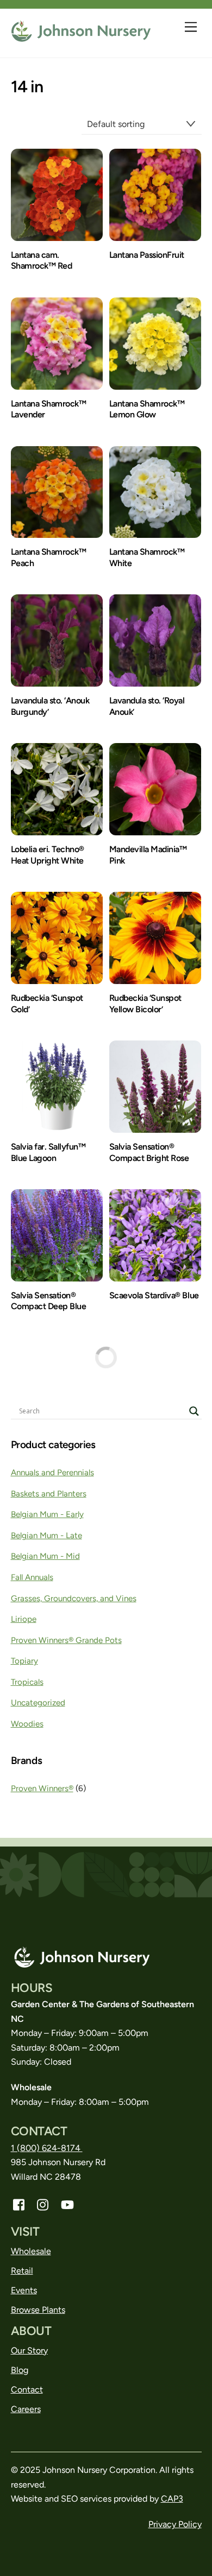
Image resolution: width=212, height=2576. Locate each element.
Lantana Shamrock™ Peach (49, 557)
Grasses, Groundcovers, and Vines (74, 1598)
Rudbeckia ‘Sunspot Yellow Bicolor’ (145, 1004)
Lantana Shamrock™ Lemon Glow (147, 409)
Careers (26, 2409)
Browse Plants (38, 2310)
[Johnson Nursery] (82, 38)
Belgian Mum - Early (47, 1514)
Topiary (24, 1661)
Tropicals (27, 1682)
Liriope (24, 1619)
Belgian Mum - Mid (45, 1556)
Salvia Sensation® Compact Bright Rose (149, 1152)
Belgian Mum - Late (46, 1536)
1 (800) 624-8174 (47, 2148)
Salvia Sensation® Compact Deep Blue (49, 1301)
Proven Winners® (42, 1788)
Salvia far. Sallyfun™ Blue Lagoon (48, 1152)
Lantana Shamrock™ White (147, 557)
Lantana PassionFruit (147, 255)
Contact (27, 2390)
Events (24, 2290)
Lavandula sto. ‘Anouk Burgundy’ (50, 706)
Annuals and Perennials (52, 1473)
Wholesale (31, 2251)
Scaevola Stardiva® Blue (154, 1295)
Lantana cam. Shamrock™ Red (42, 261)
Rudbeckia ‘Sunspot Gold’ (47, 1004)
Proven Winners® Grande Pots (66, 1640)
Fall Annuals (32, 1577)
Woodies (27, 1724)
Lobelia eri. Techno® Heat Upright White (48, 855)
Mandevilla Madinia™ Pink (148, 855)
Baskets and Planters (49, 1494)
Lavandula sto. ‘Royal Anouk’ (147, 706)
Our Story (29, 2350)
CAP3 (172, 2499)
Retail (22, 2271)
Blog (20, 2370)
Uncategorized (38, 1703)
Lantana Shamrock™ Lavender (49, 409)
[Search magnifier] (194, 1411)
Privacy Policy (175, 2524)
